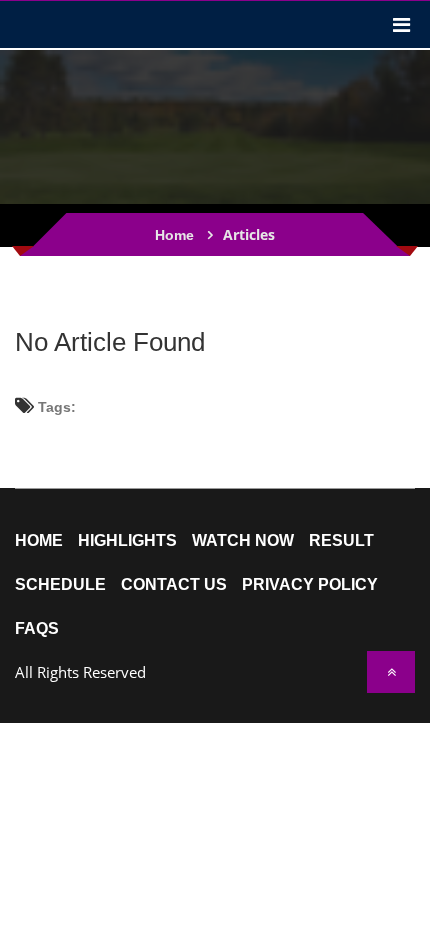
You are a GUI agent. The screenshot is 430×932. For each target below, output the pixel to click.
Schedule (60, 585)
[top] (391, 672)
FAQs (37, 629)
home (39, 541)
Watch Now (243, 541)
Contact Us (174, 585)
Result (341, 541)
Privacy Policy (310, 585)
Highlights (127, 541)
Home (174, 235)
